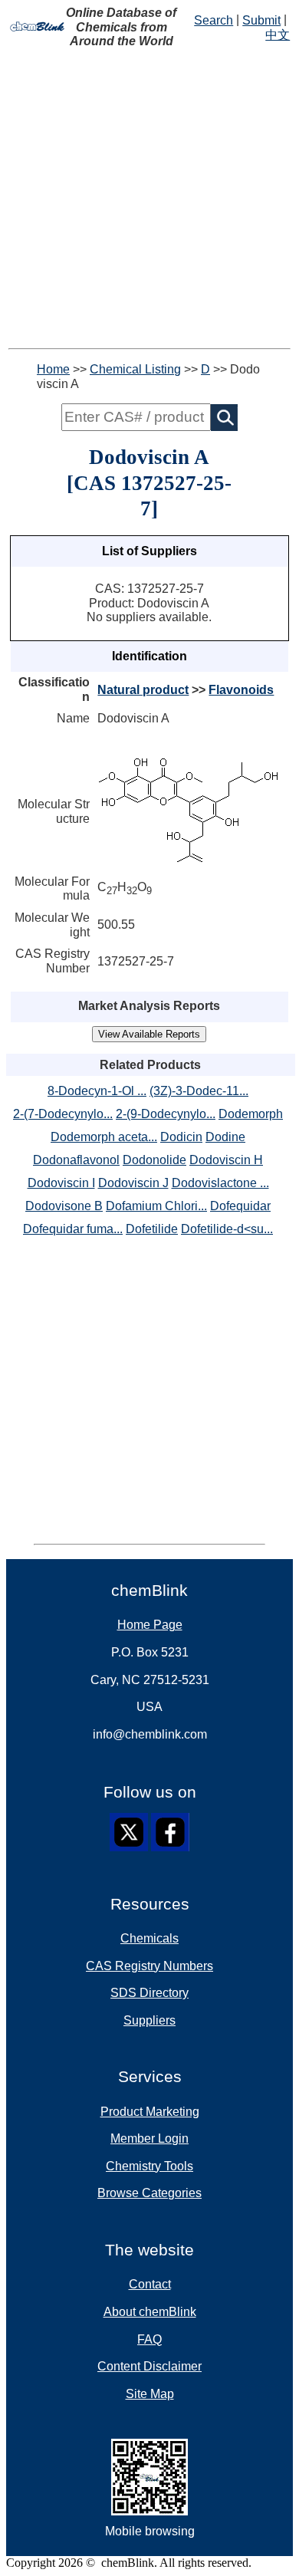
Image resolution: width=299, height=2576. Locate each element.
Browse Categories (149, 2193)
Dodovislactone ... (220, 1183)
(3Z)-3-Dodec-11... (199, 1091)
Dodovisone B (64, 1206)
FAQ (149, 2339)
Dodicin (181, 1137)
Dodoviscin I (61, 1183)
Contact (150, 2284)
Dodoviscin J (133, 1183)
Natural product (143, 690)
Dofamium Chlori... (156, 1206)
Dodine (225, 1137)
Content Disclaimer (149, 2366)
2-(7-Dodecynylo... (63, 1114)
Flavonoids (241, 690)
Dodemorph (251, 1114)
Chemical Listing (135, 369)
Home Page (150, 1625)
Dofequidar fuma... (73, 1229)
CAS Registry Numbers (149, 1966)
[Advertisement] (149, 199)
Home (53, 369)
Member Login (149, 2138)
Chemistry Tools (149, 2166)
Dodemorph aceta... (104, 1137)
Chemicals (149, 1938)
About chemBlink (150, 2312)
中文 (278, 35)
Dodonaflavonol (76, 1160)
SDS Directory (149, 1993)
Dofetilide (152, 1229)
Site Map (150, 2394)
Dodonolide (154, 1160)
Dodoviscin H (226, 1160)
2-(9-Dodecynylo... (166, 1114)
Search (214, 20)
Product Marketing (150, 2112)
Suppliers (149, 2020)
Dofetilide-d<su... (227, 1229)
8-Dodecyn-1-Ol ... (97, 1091)
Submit (261, 20)
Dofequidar (240, 1206)
